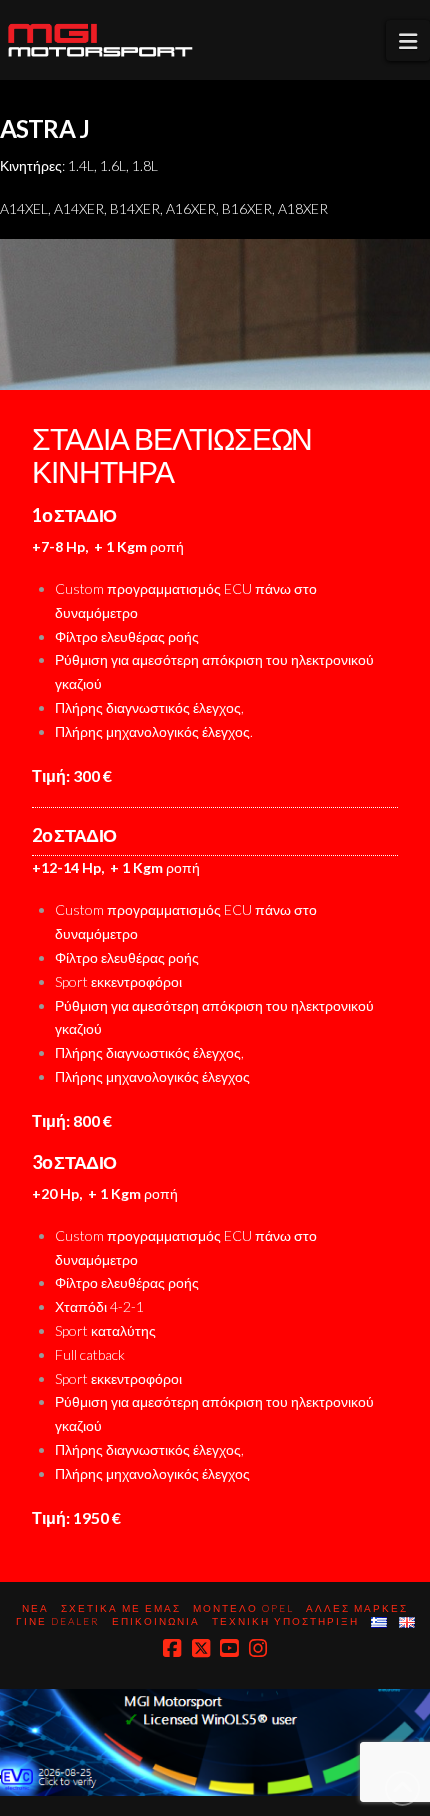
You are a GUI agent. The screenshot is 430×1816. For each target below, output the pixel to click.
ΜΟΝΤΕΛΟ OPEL (243, 1608)
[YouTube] (229, 1648)
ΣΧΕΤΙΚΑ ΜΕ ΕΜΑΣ (121, 1608)
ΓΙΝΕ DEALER (58, 1621)
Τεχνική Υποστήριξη (285, 1621)
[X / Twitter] (201, 1648)
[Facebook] (172, 1648)
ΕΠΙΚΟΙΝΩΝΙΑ (156, 1621)
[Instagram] (258, 1648)
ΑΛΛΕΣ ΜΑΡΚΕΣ (357, 1608)
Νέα (35, 1608)
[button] (408, 40)
